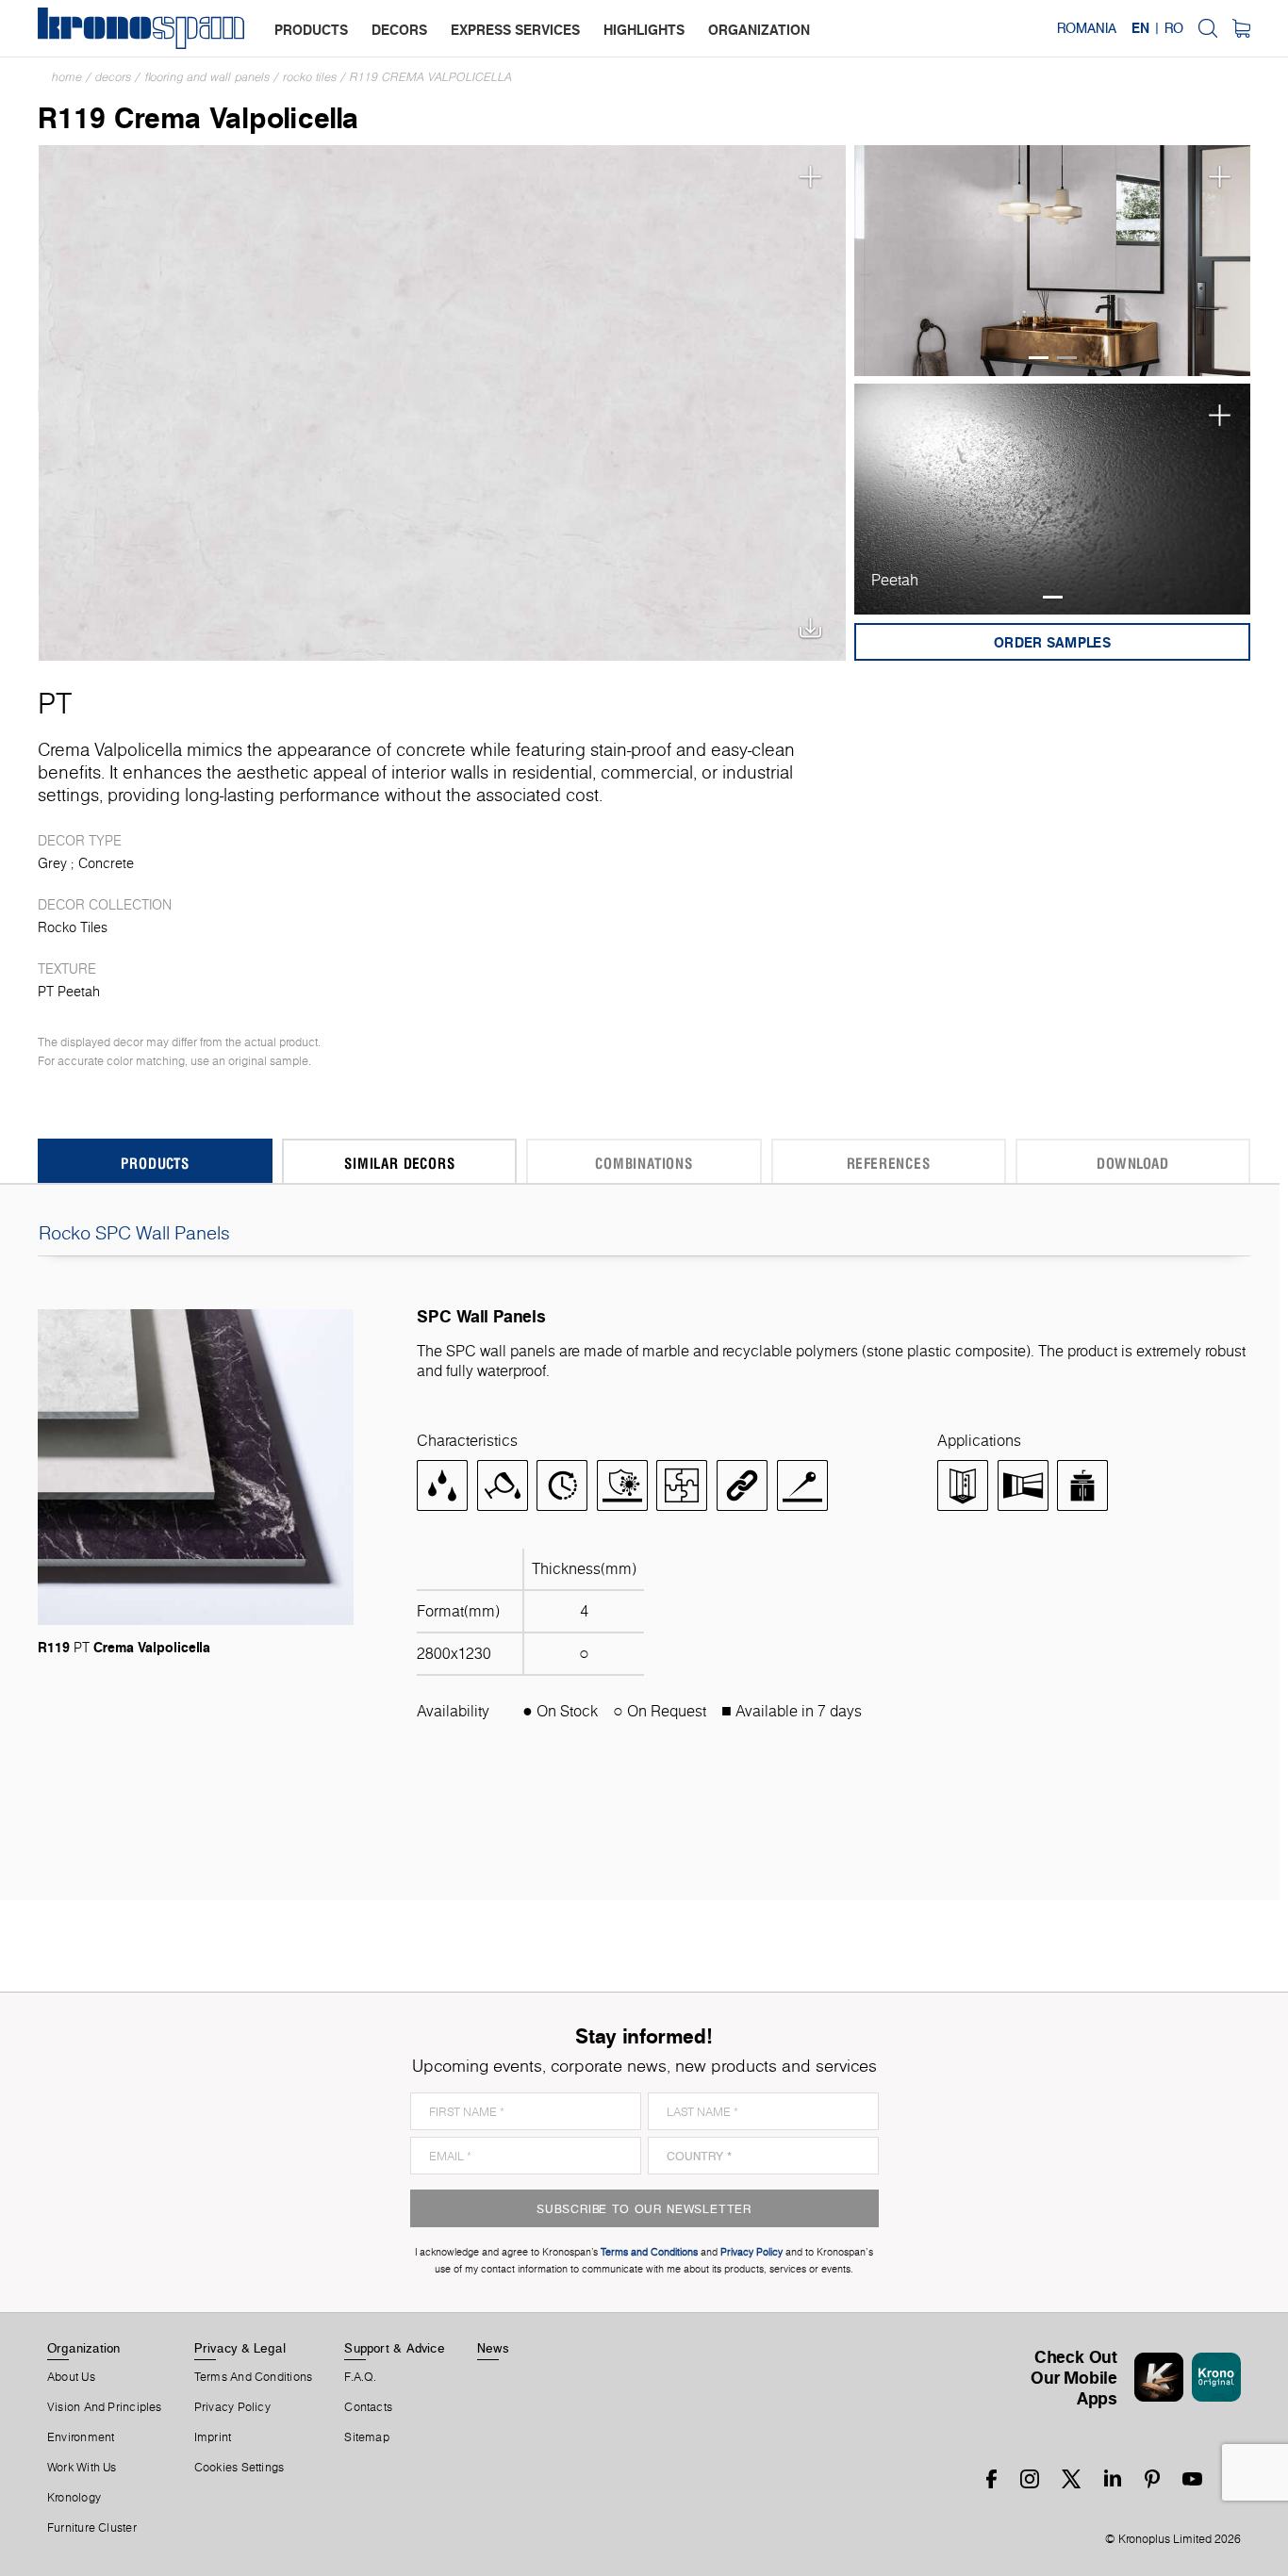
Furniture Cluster (92, 2528)
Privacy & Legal (240, 2348)
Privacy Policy (232, 2407)
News (493, 2348)
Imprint (213, 2437)
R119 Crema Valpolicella (431, 77)
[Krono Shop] (1241, 28)
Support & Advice (395, 2348)
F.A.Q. (360, 2377)
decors (399, 30)
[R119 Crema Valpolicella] (443, 401)
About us (71, 2377)
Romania (1087, 28)
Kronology (74, 2498)
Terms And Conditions (253, 2377)
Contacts (368, 2407)
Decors (113, 77)
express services (515, 30)
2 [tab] (1067, 358)
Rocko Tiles (310, 77)
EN (1140, 28)
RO (1174, 28)
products (311, 30)
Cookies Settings (239, 2468)
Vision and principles (105, 2407)
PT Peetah (69, 992)
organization (759, 30)
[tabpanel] (1053, 261)
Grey (52, 863)
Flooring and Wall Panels (207, 77)
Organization (84, 2348)
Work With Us (82, 2468)
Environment (81, 2437)
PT (55, 703)
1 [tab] (1039, 358)
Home (67, 77)
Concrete (106, 863)
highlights (644, 30)
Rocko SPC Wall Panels (134, 1233)
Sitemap (367, 2437)
